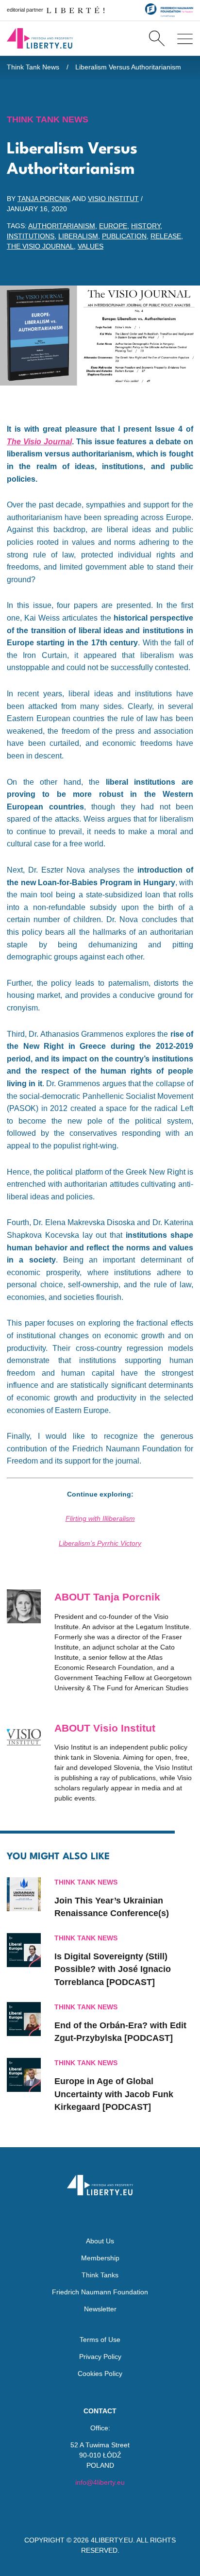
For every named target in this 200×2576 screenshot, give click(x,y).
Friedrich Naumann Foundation (100, 2292)
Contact (100, 2411)
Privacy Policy (100, 2357)
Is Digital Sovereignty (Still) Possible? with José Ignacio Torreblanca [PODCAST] (113, 1969)
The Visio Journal (40, 246)
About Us (100, 2241)
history (146, 226)
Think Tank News (33, 67)
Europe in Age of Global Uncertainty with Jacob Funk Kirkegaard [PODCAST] (114, 2094)
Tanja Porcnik (44, 199)
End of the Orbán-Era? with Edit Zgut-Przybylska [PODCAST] (120, 2032)
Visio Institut (113, 199)
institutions (31, 236)
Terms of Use (100, 2340)
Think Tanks (100, 2275)
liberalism (78, 236)
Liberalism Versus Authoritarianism (128, 67)
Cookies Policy (100, 2374)
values (91, 246)
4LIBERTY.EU (112, 2540)
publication (124, 236)
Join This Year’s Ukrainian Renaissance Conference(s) (112, 1907)
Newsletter (100, 2309)
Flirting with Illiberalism (100, 1518)
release (166, 236)
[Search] (157, 38)
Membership (100, 2258)
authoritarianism (62, 226)
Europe (113, 226)
